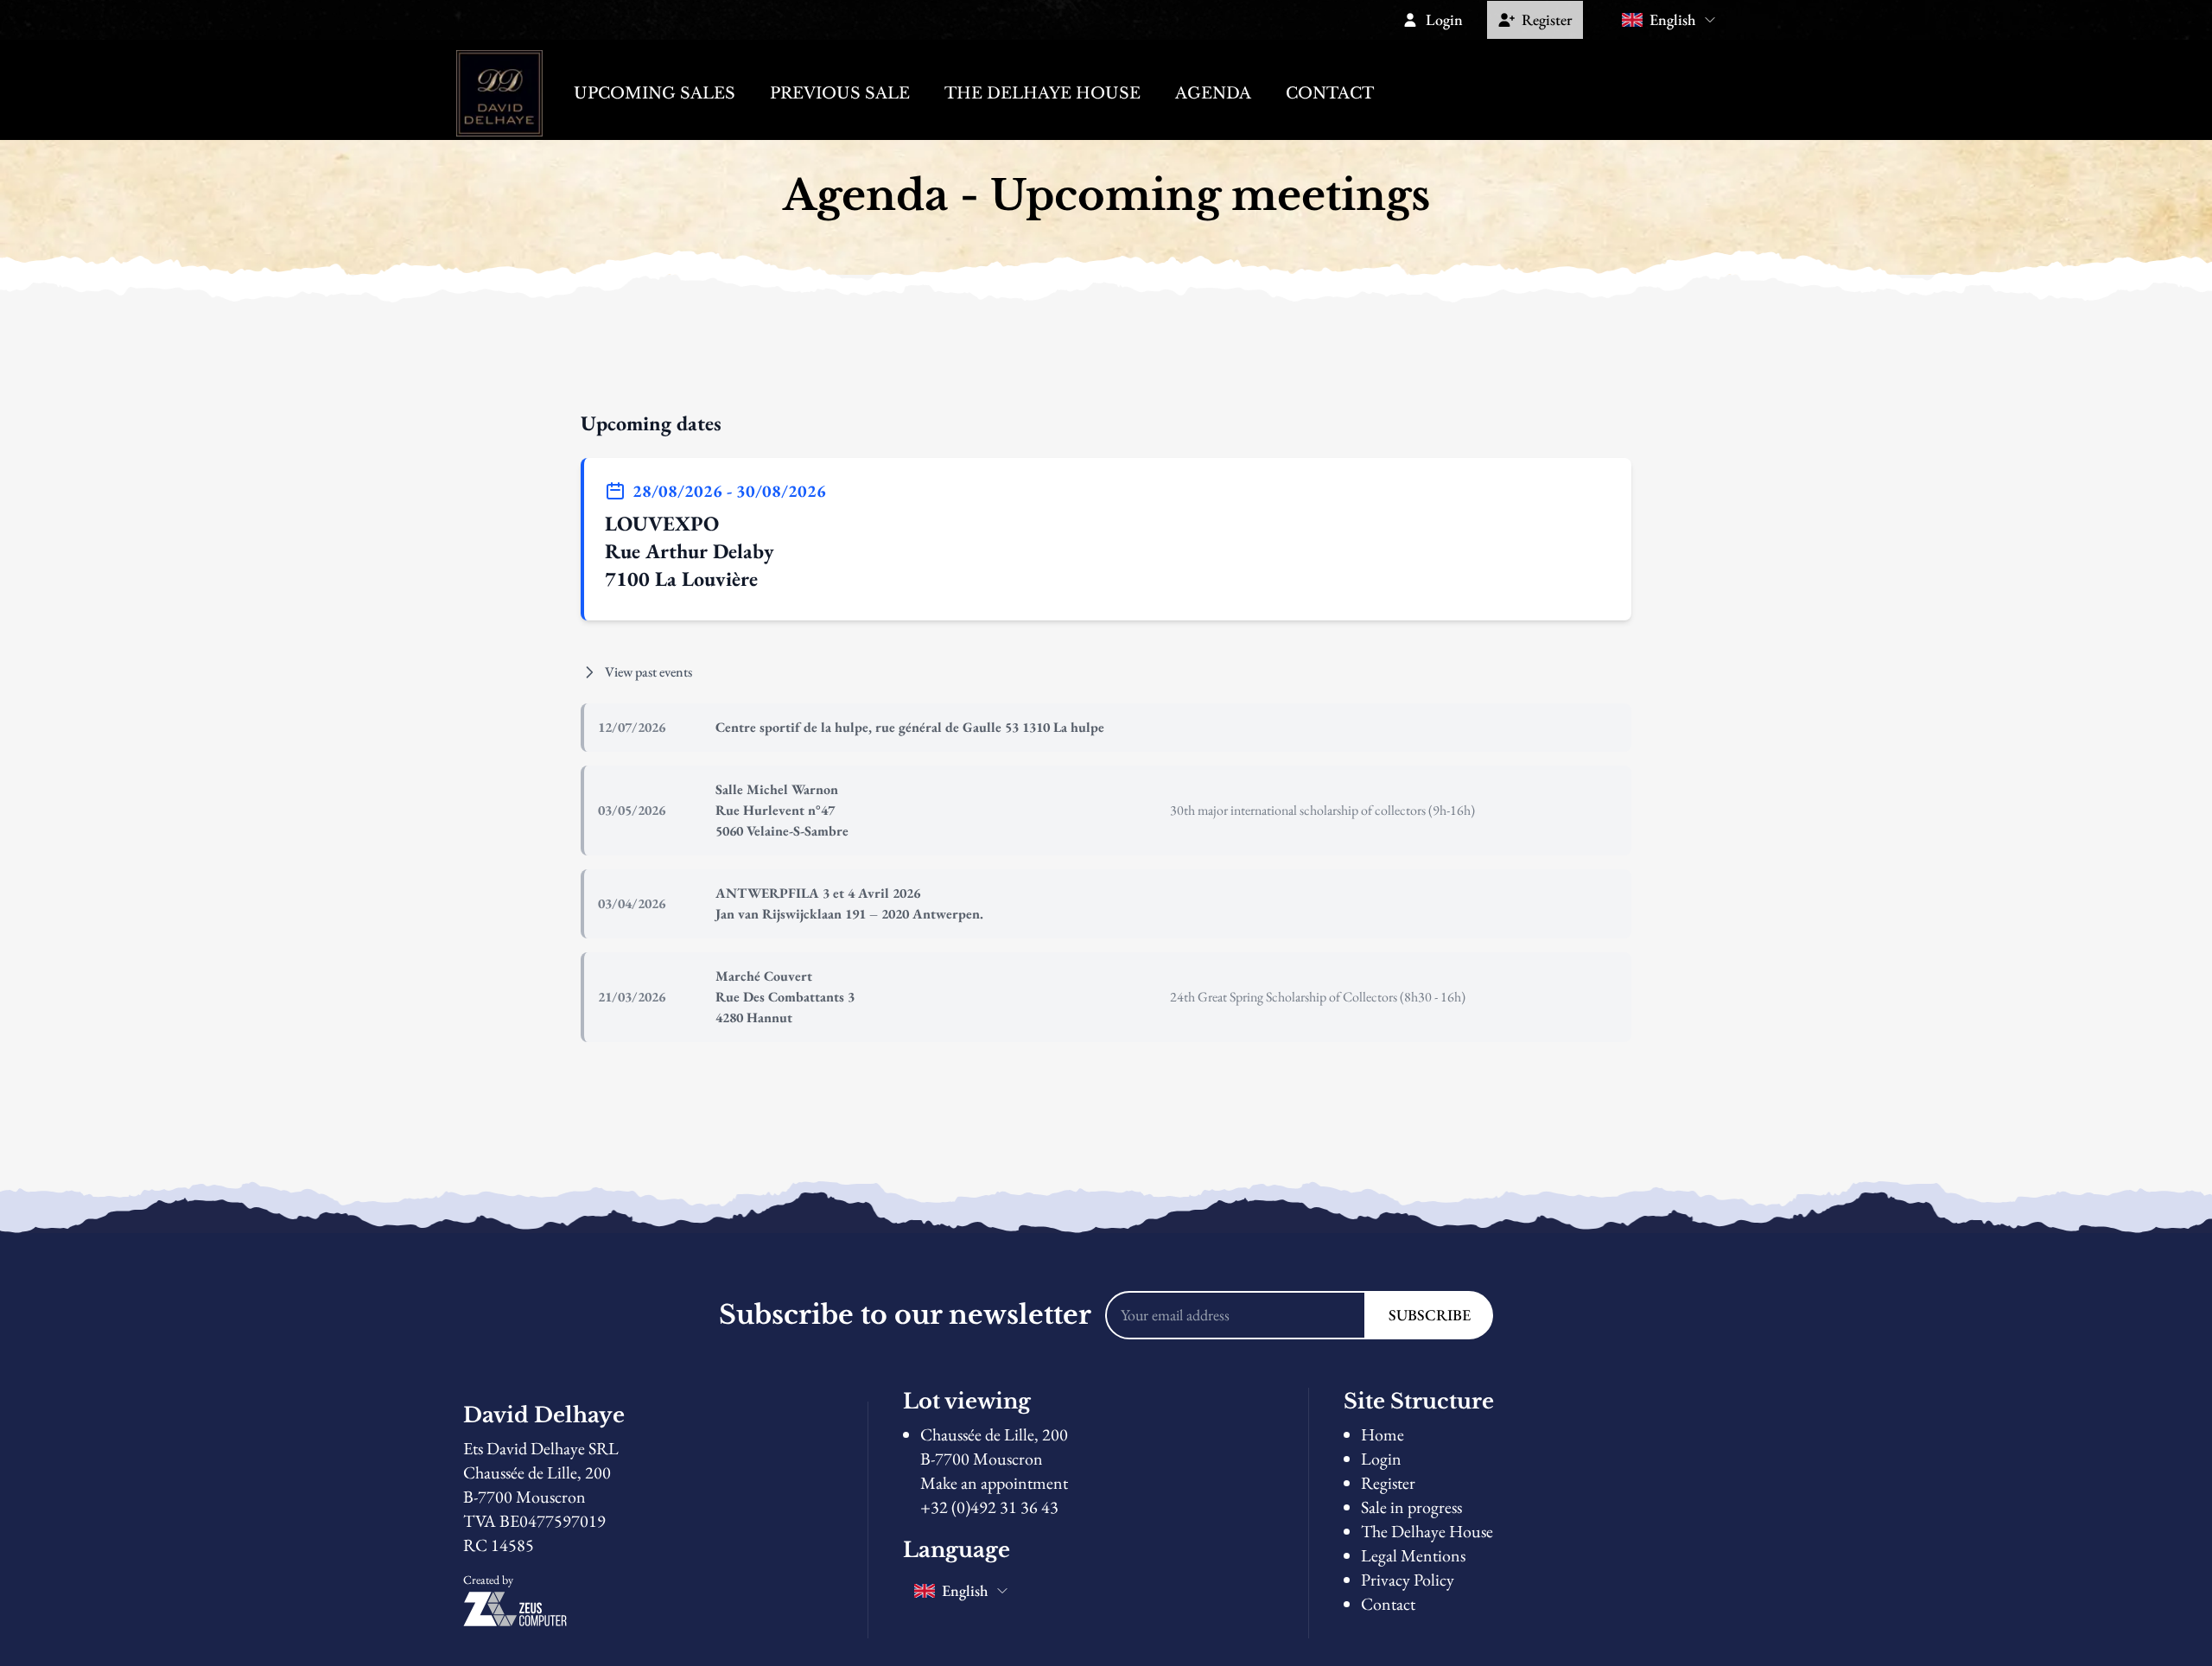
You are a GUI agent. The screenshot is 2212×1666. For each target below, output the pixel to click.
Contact (1330, 93)
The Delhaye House (1042, 93)
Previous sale (840, 93)
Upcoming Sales (655, 93)
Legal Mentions (1413, 1555)
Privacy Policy (1408, 1580)
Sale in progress (1411, 1507)
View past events (648, 672)
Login (1381, 1459)
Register (1388, 1483)
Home (1382, 1434)
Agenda (1213, 93)
